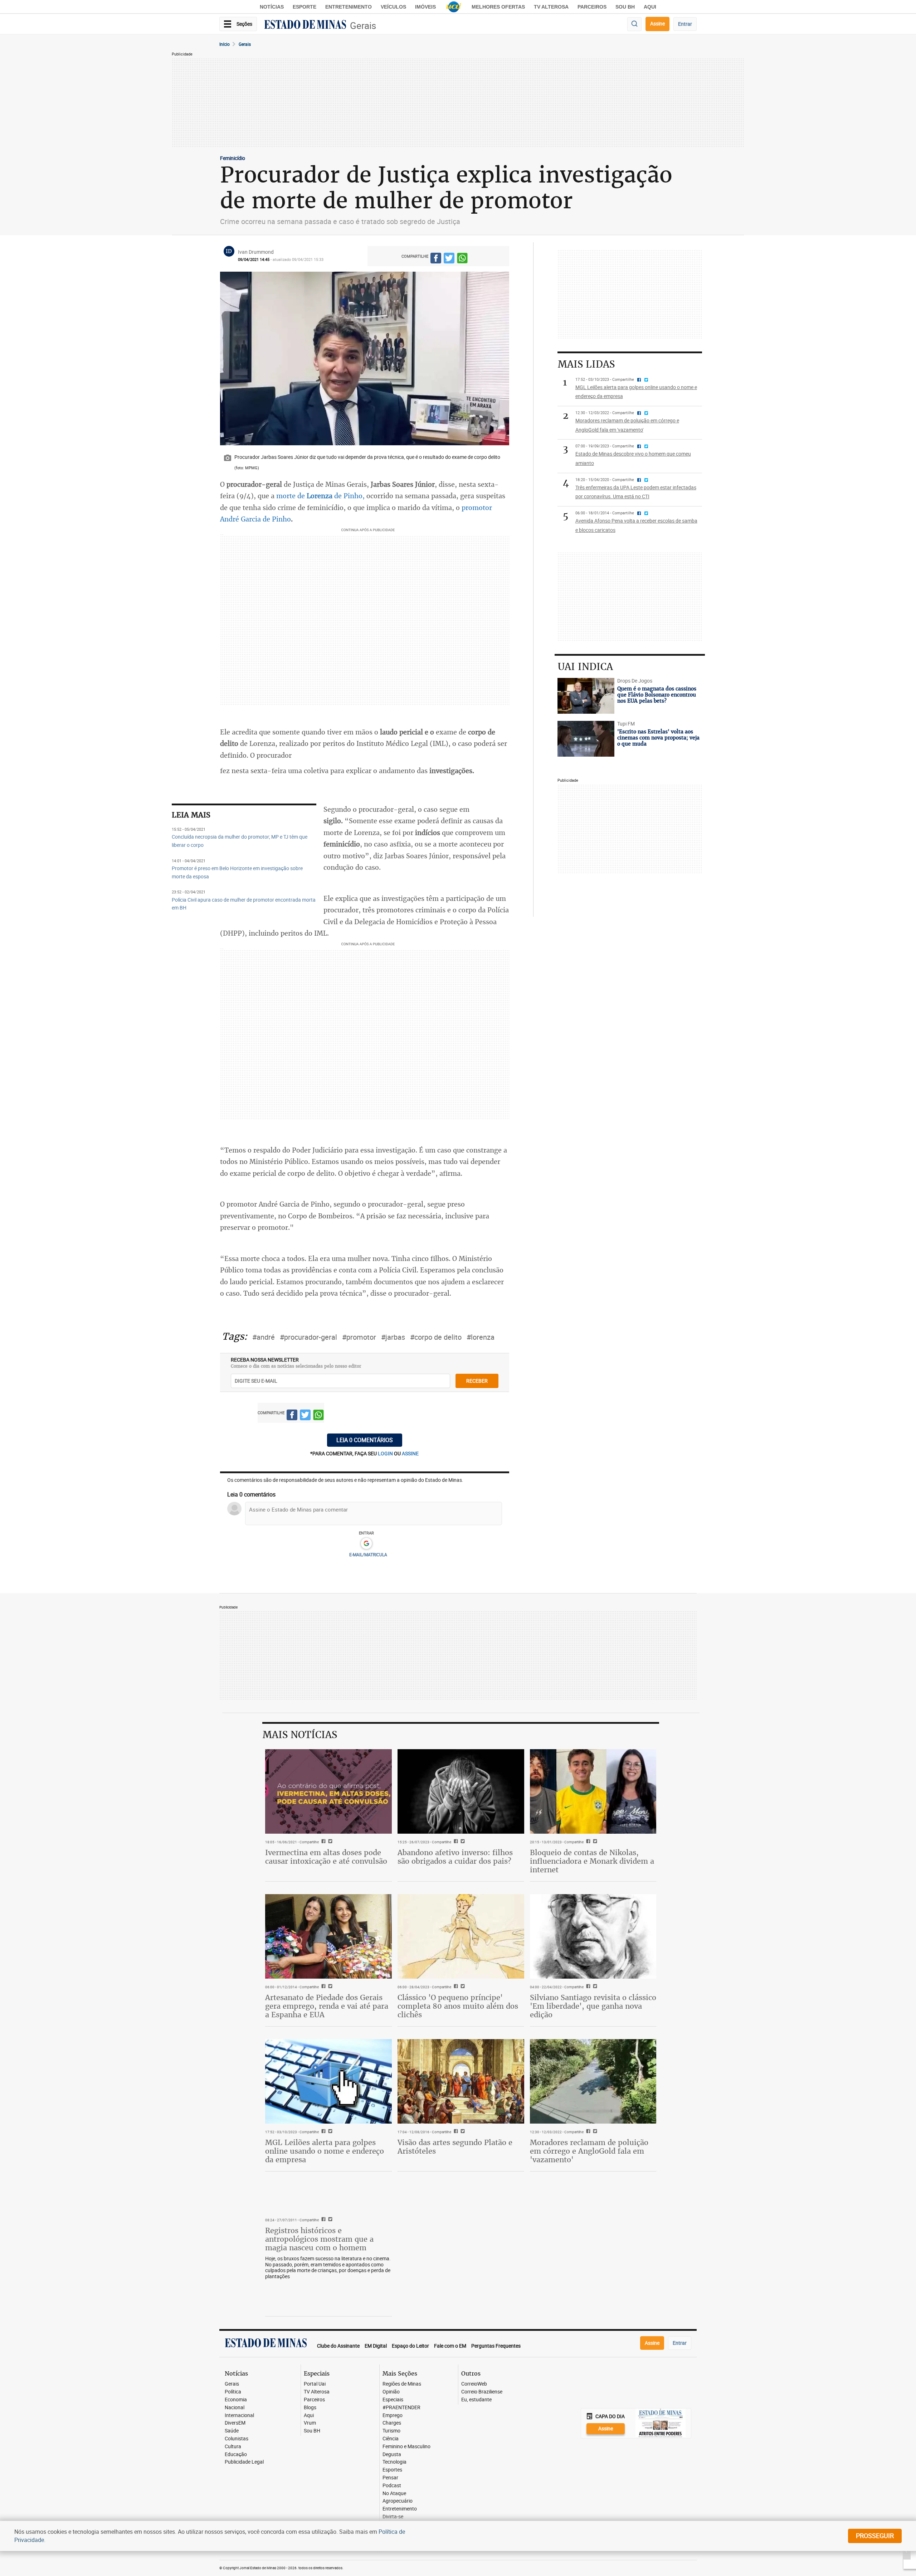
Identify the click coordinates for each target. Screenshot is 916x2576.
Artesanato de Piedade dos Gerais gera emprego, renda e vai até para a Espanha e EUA (327, 2006)
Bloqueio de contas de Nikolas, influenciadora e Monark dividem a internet (592, 1861)
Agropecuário (398, 2501)
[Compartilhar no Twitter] (449, 259)
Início (225, 44)
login (386, 1453)
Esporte (304, 7)
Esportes (392, 2470)
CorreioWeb (474, 2384)
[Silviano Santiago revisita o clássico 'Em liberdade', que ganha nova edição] (593, 1936)
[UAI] (454, 7)
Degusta (392, 2454)
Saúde (232, 2431)
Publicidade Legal (244, 2462)
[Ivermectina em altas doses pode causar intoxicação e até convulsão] (328, 1791)
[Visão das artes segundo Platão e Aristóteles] (461, 2081)
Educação (236, 2454)
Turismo (391, 2431)
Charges (392, 2423)
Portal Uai (315, 2384)
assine (410, 1453)
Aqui (309, 2415)
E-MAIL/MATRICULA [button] (368, 1554)
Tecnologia (394, 2462)
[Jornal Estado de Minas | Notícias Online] (305, 25)
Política (233, 2392)
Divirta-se (393, 2517)
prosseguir (875, 2536)
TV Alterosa (551, 7)
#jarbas (393, 1337)
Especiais (393, 2400)
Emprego (393, 2415)
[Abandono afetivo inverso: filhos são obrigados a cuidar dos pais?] (461, 1791)
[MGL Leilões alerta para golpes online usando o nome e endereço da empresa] (328, 2081)
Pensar (390, 2478)
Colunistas (237, 2439)
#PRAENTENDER (401, 2408)
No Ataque (394, 2493)
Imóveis (425, 7)
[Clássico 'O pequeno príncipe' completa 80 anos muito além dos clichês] (461, 1936)
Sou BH (625, 7)
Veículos (393, 7)
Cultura (233, 2447)
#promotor (359, 1337)
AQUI (650, 7)
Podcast (392, 2486)
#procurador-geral (308, 1337)
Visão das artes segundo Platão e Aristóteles (455, 2147)
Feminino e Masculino (406, 2447)
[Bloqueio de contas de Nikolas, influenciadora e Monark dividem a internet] (593, 1791)
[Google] (366, 1544)
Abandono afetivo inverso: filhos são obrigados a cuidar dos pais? (455, 1857)
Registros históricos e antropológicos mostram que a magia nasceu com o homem (319, 2239)
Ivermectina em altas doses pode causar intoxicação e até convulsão (326, 1857)
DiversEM (235, 2423)
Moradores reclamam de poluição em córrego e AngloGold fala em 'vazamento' (589, 2151)
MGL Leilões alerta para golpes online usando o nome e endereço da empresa (325, 2151)
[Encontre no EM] (634, 24)
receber (477, 1381)
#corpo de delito (436, 1337)
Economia (236, 2400)
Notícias (272, 7)
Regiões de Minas (402, 2384)
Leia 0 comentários (365, 1440)
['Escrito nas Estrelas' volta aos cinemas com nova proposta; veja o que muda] (586, 739)
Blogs (310, 2408)
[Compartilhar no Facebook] (436, 259)
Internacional (239, 2415)
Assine (657, 23)
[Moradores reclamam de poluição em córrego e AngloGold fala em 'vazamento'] (593, 2081)
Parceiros (592, 7)
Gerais (363, 26)
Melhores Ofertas (498, 7)
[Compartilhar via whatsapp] (462, 259)
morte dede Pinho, (320, 496)
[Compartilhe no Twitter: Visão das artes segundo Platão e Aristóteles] (462, 2132)
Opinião (391, 2392)
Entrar (685, 24)
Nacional (235, 2408)
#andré (264, 1337)
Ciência (391, 2439)
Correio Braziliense (482, 2392)
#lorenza (481, 1337)
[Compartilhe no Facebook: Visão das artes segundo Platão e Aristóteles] (455, 2132)
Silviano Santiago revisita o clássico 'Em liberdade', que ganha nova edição (593, 2006)
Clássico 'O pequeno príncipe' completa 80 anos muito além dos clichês (458, 2006)
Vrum (310, 2423)
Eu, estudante (476, 2400)
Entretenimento (349, 7)
